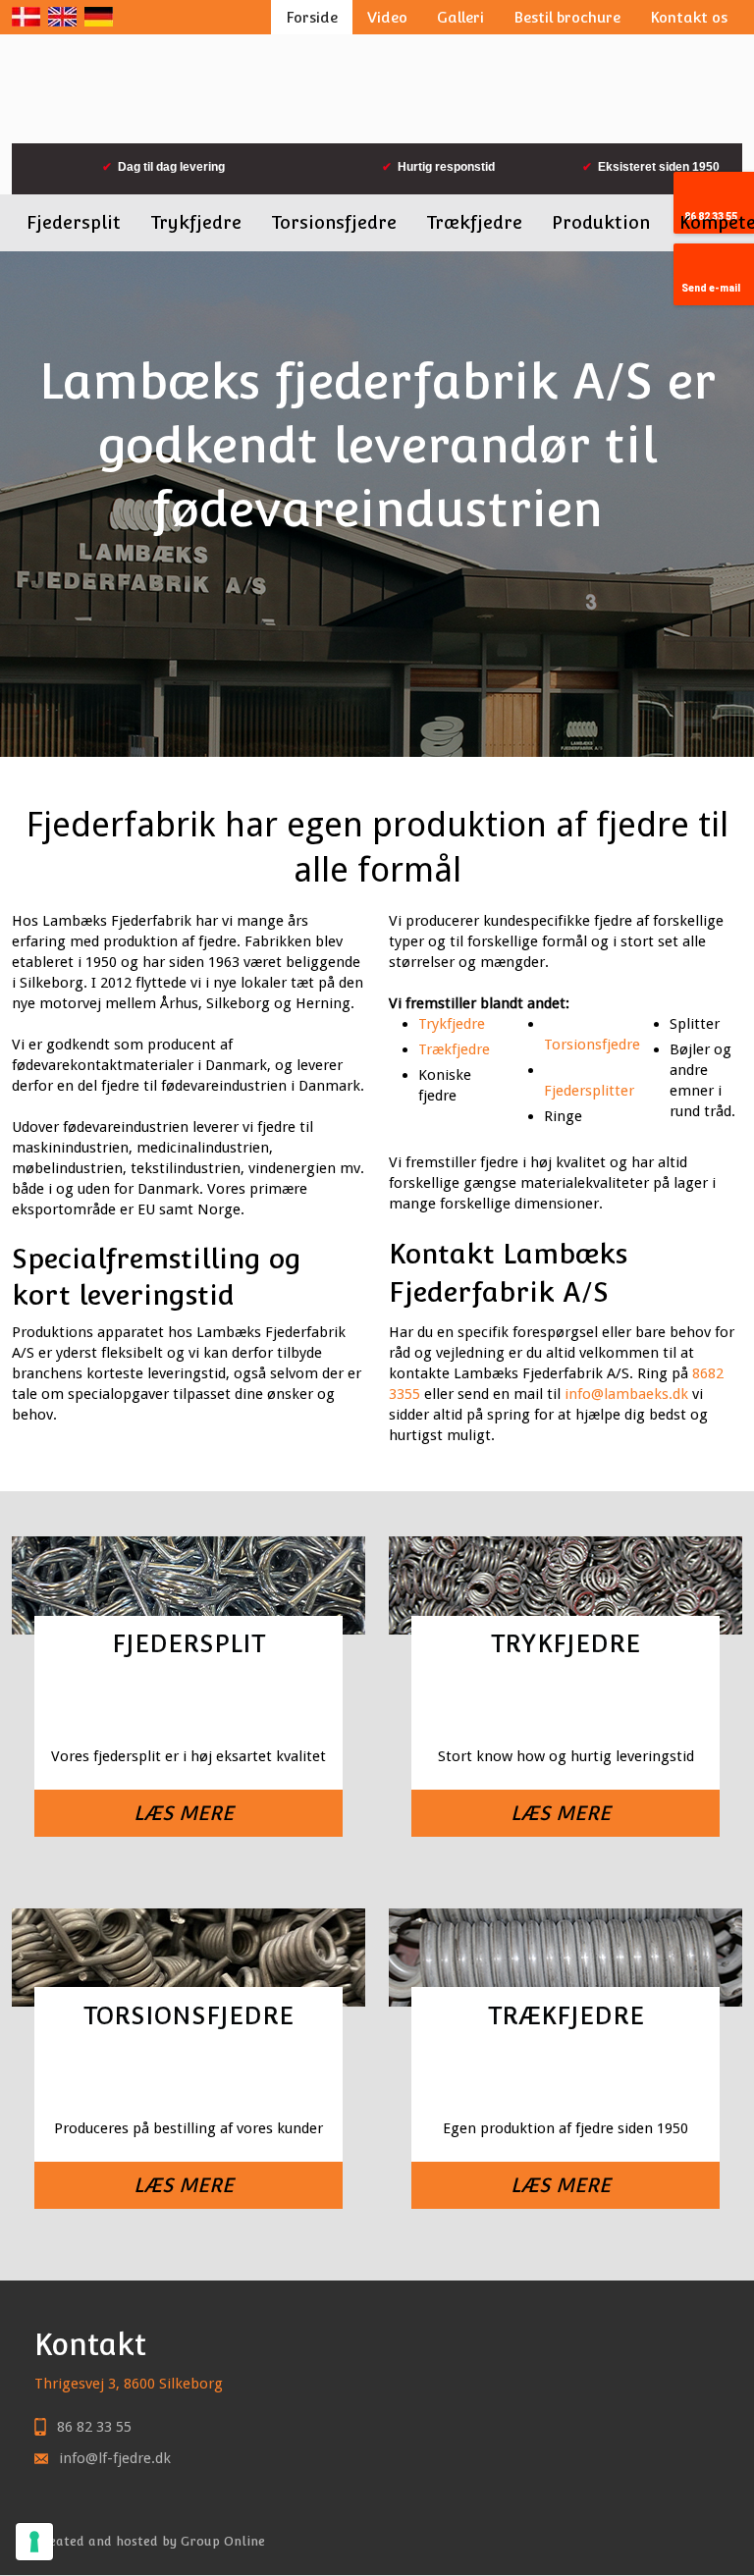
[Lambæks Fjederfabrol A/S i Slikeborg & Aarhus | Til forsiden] (377, 89)
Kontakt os (689, 17)
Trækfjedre (474, 222)
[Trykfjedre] (566, 1704)
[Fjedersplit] (189, 1704)
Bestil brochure (567, 17)
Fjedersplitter (589, 1091)
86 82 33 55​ (94, 2427)
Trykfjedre (196, 222)
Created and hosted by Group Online (150, 2541)
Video (387, 17)
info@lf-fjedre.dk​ (115, 2458)
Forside (312, 17)
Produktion (601, 222)
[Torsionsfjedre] (189, 2076)
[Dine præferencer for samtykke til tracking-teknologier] (34, 2542)
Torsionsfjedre (334, 222)
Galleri (460, 17)
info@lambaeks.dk (626, 1394)
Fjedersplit (74, 222)
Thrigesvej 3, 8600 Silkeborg (129, 2384)
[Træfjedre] (566, 2076)
